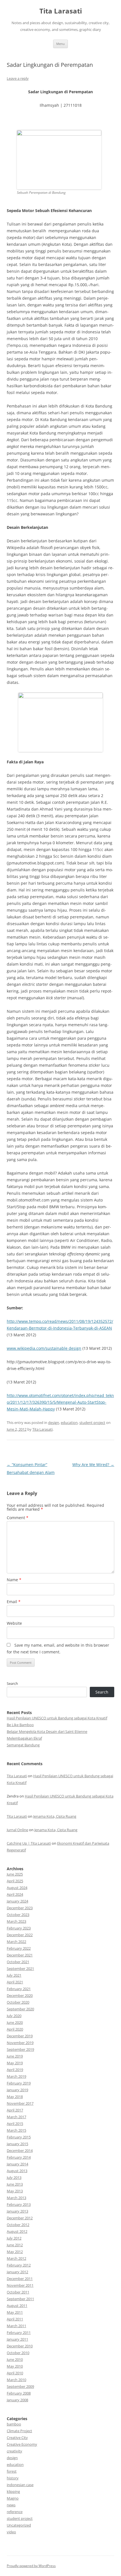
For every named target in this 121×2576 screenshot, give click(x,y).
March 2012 (16, 2258)
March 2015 (16, 2130)
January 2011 (17, 2339)
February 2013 (19, 2204)
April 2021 (15, 1982)
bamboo (14, 2424)
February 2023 (19, 1928)
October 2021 (18, 1962)
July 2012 (14, 2238)
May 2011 (15, 2312)
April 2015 (15, 2124)
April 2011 (15, 2319)
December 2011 (20, 2279)
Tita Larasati (61, 11)
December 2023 (20, 1908)
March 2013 (16, 2198)
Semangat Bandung (23, 1745)
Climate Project (19, 2431)
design (54, 1423)
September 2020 (20, 2009)
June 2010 (15, 2359)
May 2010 (15, 2366)
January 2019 (17, 2090)
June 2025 (15, 1874)
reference (15, 2512)
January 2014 (17, 2164)
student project (92, 1423)
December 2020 (20, 1995)
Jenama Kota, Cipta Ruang (55, 1816)
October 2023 (18, 1915)
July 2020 (14, 2016)
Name (14, 1580)
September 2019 (20, 2049)
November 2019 (20, 2043)
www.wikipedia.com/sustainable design (44, 1348)
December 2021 (20, 1955)
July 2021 (14, 1975)
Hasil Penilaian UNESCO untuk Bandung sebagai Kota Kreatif (57, 1718)
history (13, 2478)
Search (12, 1683)
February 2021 (19, 1989)
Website (14, 1623)
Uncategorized (19, 2525)
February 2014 (19, 2157)
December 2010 (20, 2346)
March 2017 (16, 2117)
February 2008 (19, 2393)
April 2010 (15, 2373)
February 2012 (19, 2265)
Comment (18, 1518)
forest (12, 2471)
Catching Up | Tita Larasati (29, 1843)
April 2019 (15, 2070)
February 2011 (19, 2332)
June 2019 (15, 2056)
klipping (13, 2491)
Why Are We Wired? (93, 1465)
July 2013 (14, 2177)
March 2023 (16, 1921)
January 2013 (17, 2211)
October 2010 (18, 2353)
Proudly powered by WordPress (31, 2566)
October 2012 (18, 2225)
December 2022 (20, 1935)
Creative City (17, 2438)
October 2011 (18, 2292)
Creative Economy (22, 2444)
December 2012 (20, 2218)
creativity (14, 2451)
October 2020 (18, 2002)
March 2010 (16, 2380)
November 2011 (20, 2285)
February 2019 (19, 2083)
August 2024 (17, 1888)
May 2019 (15, 2063)
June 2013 (15, 2184)
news (11, 2505)
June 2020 (15, 2022)
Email (14, 1602)
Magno (13, 2498)
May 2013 (15, 2191)
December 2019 (20, 2036)
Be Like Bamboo (20, 1725)
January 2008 (17, 2400)
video (11, 2532)
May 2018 (15, 2097)
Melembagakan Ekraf (24, 1738)
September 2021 (20, 1969)
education (69, 1423)
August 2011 (17, 2306)
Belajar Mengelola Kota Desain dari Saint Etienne (47, 1731)
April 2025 (15, 1881)
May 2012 (15, 2252)
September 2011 (20, 2299)
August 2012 (17, 2231)
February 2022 (19, 1948)
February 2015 (19, 2137)
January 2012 (17, 2272)
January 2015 (17, 2144)
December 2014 (20, 2151)
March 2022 (16, 1942)
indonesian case (20, 2485)
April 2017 (15, 2110)
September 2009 (20, 2386)
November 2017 (20, 2103)
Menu (60, 44)
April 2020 (15, 2029)
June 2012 (15, 2245)
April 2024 (15, 1894)
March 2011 (16, 2326)
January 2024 (17, 1901)
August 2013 (17, 2171)
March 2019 (16, 2076)
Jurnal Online (17, 1830)
